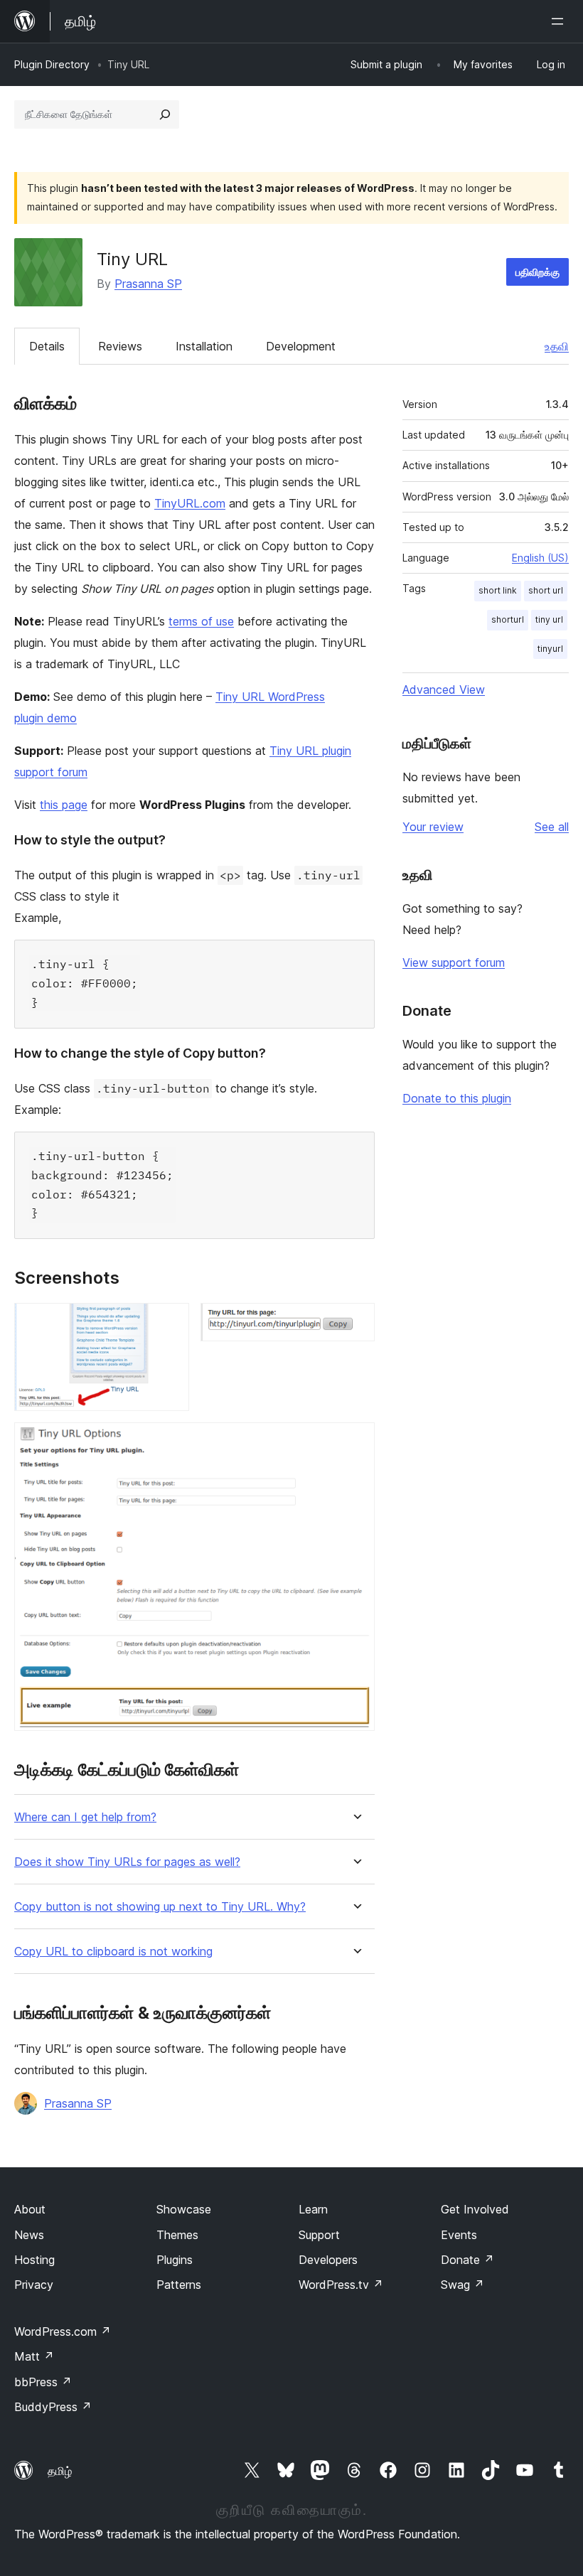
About (30, 2209)
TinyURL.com (190, 503)
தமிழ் (60, 2471)
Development (301, 346)
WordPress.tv (341, 2285)
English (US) (540, 558)
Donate (467, 2260)
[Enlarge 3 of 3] (355, 1442)
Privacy (34, 2285)
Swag (462, 2285)
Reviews (120, 346)
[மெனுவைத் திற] (560, 21)
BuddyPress (53, 2407)
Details (47, 346)
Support (319, 2235)
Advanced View (444, 689)
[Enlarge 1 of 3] (170, 1322)
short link (498, 590)
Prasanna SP (148, 284)
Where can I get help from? (85, 1817)
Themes (177, 2235)
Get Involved (475, 2209)
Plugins (175, 2260)
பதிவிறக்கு (537, 272)
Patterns (179, 2285)
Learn (313, 2209)
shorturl (508, 619)
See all (552, 827)
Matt (34, 2356)
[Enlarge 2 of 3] (355, 1322)
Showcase (184, 2209)
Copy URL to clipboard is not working (113, 1952)
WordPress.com (63, 2331)
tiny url (549, 619)
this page (64, 805)
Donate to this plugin (457, 1098)
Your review (433, 827)
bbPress (43, 2382)
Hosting (34, 2260)
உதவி (557, 346)
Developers (328, 2260)
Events (459, 2235)
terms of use (201, 621)
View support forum (454, 962)
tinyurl (550, 649)
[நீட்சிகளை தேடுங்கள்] (165, 114)
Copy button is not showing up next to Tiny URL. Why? (160, 1907)
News (29, 2235)
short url (546, 590)
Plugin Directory (52, 64)
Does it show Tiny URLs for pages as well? (127, 1862)
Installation (204, 346)
